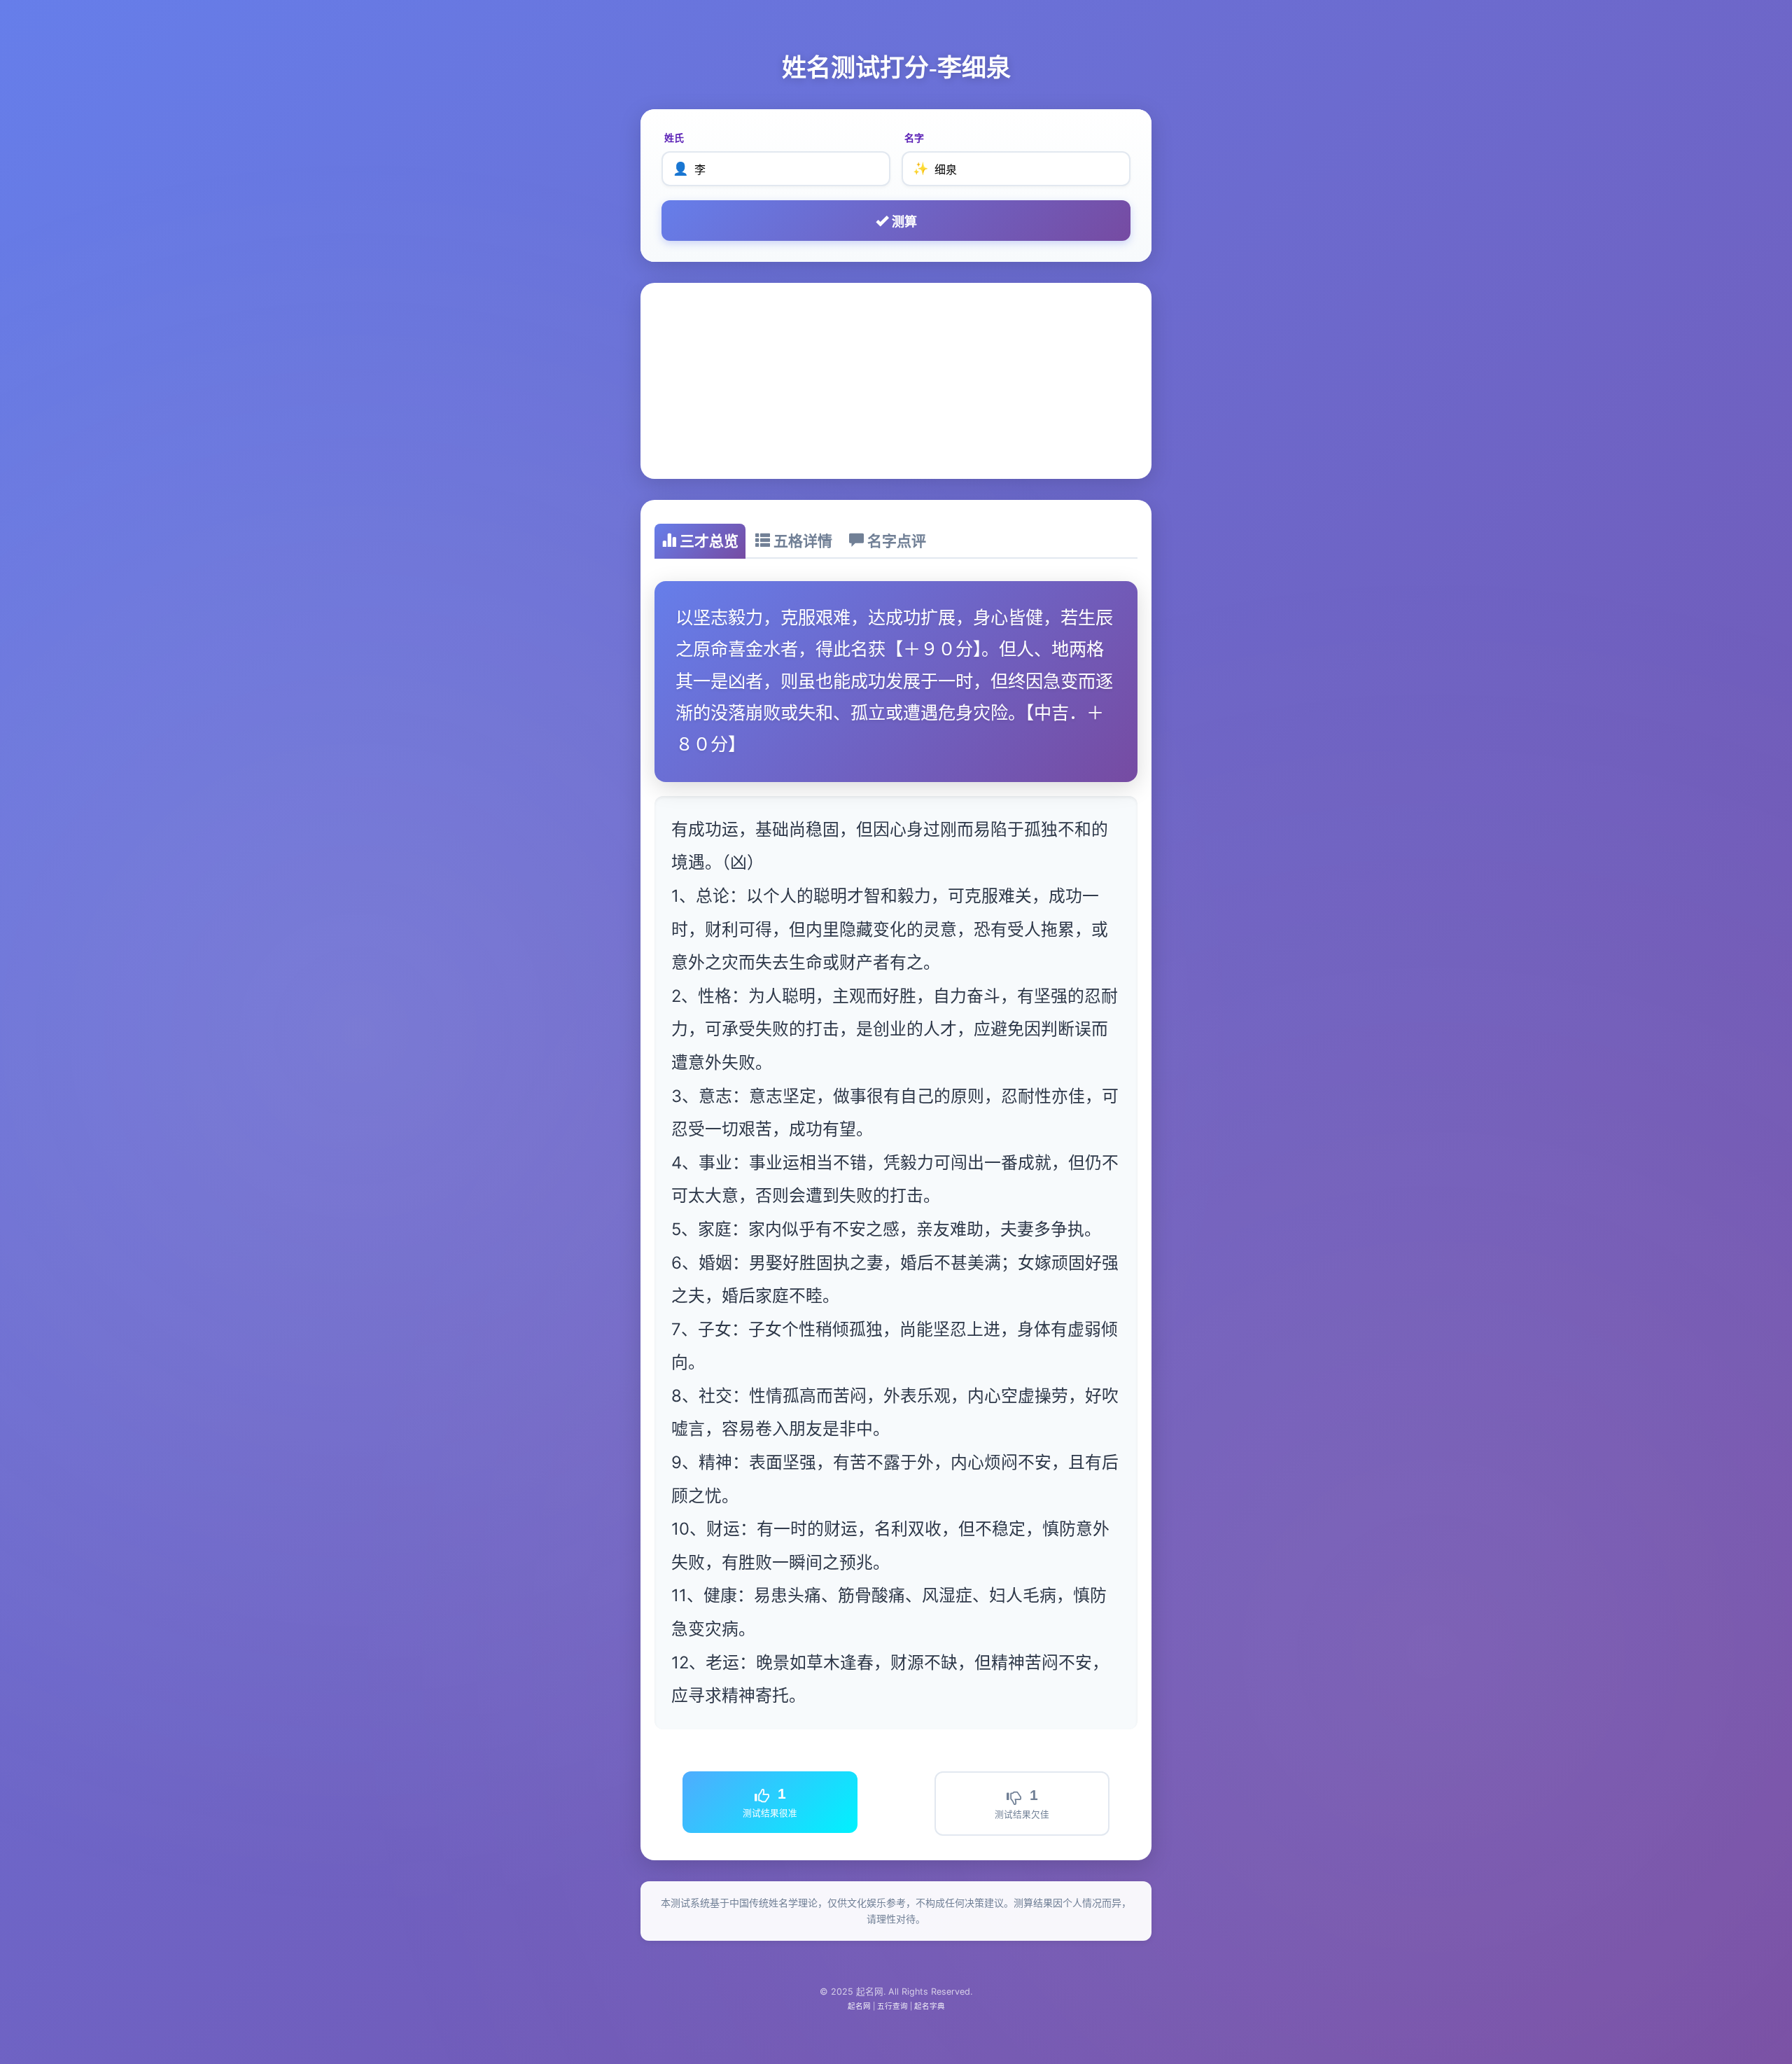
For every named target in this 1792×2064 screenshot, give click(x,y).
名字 (914, 138)
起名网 (859, 2006)
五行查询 (892, 2006)
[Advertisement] (896, 381)
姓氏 (674, 138)
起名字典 (930, 2006)
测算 (903, 222)
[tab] (700, 541)
